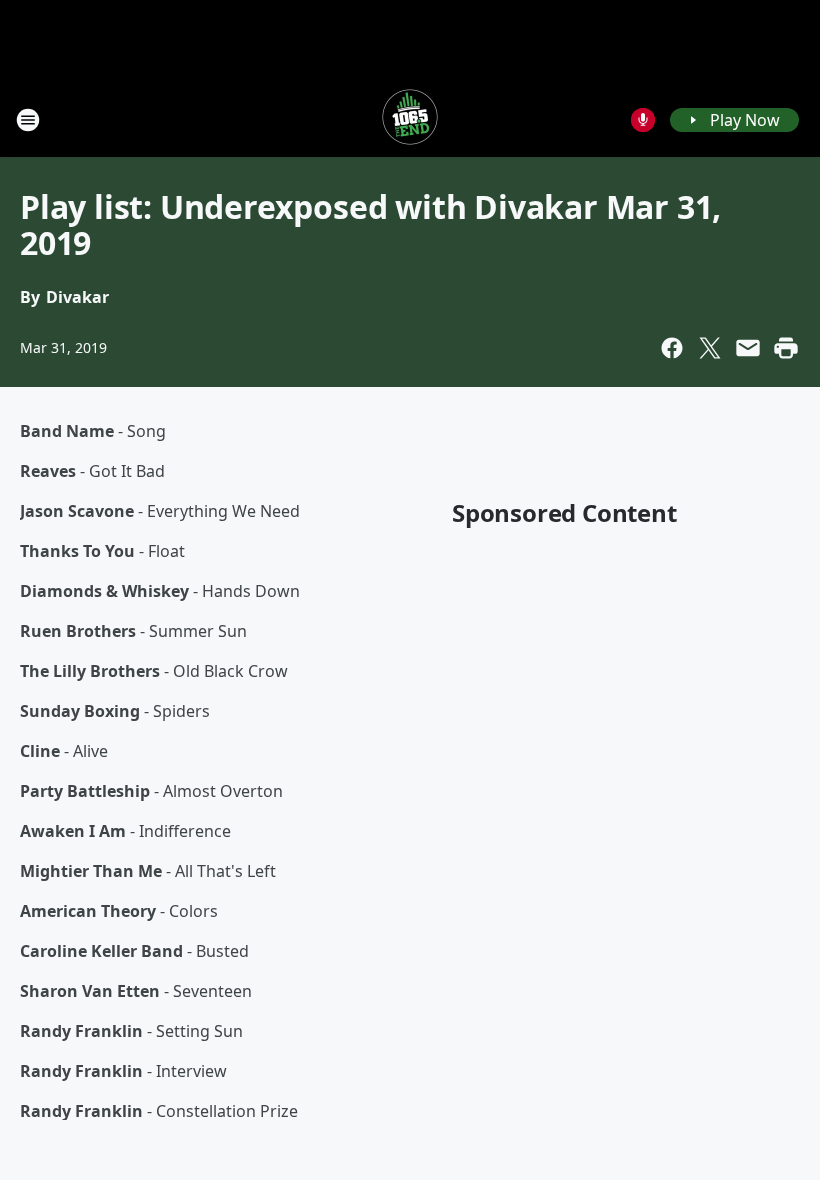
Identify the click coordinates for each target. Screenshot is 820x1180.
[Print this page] (786, 348)
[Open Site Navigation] (28, 120)
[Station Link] (410, 119)
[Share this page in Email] (748, 348)
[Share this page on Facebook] (672, 348)
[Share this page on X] (710, 348)
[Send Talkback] (643, 120)
